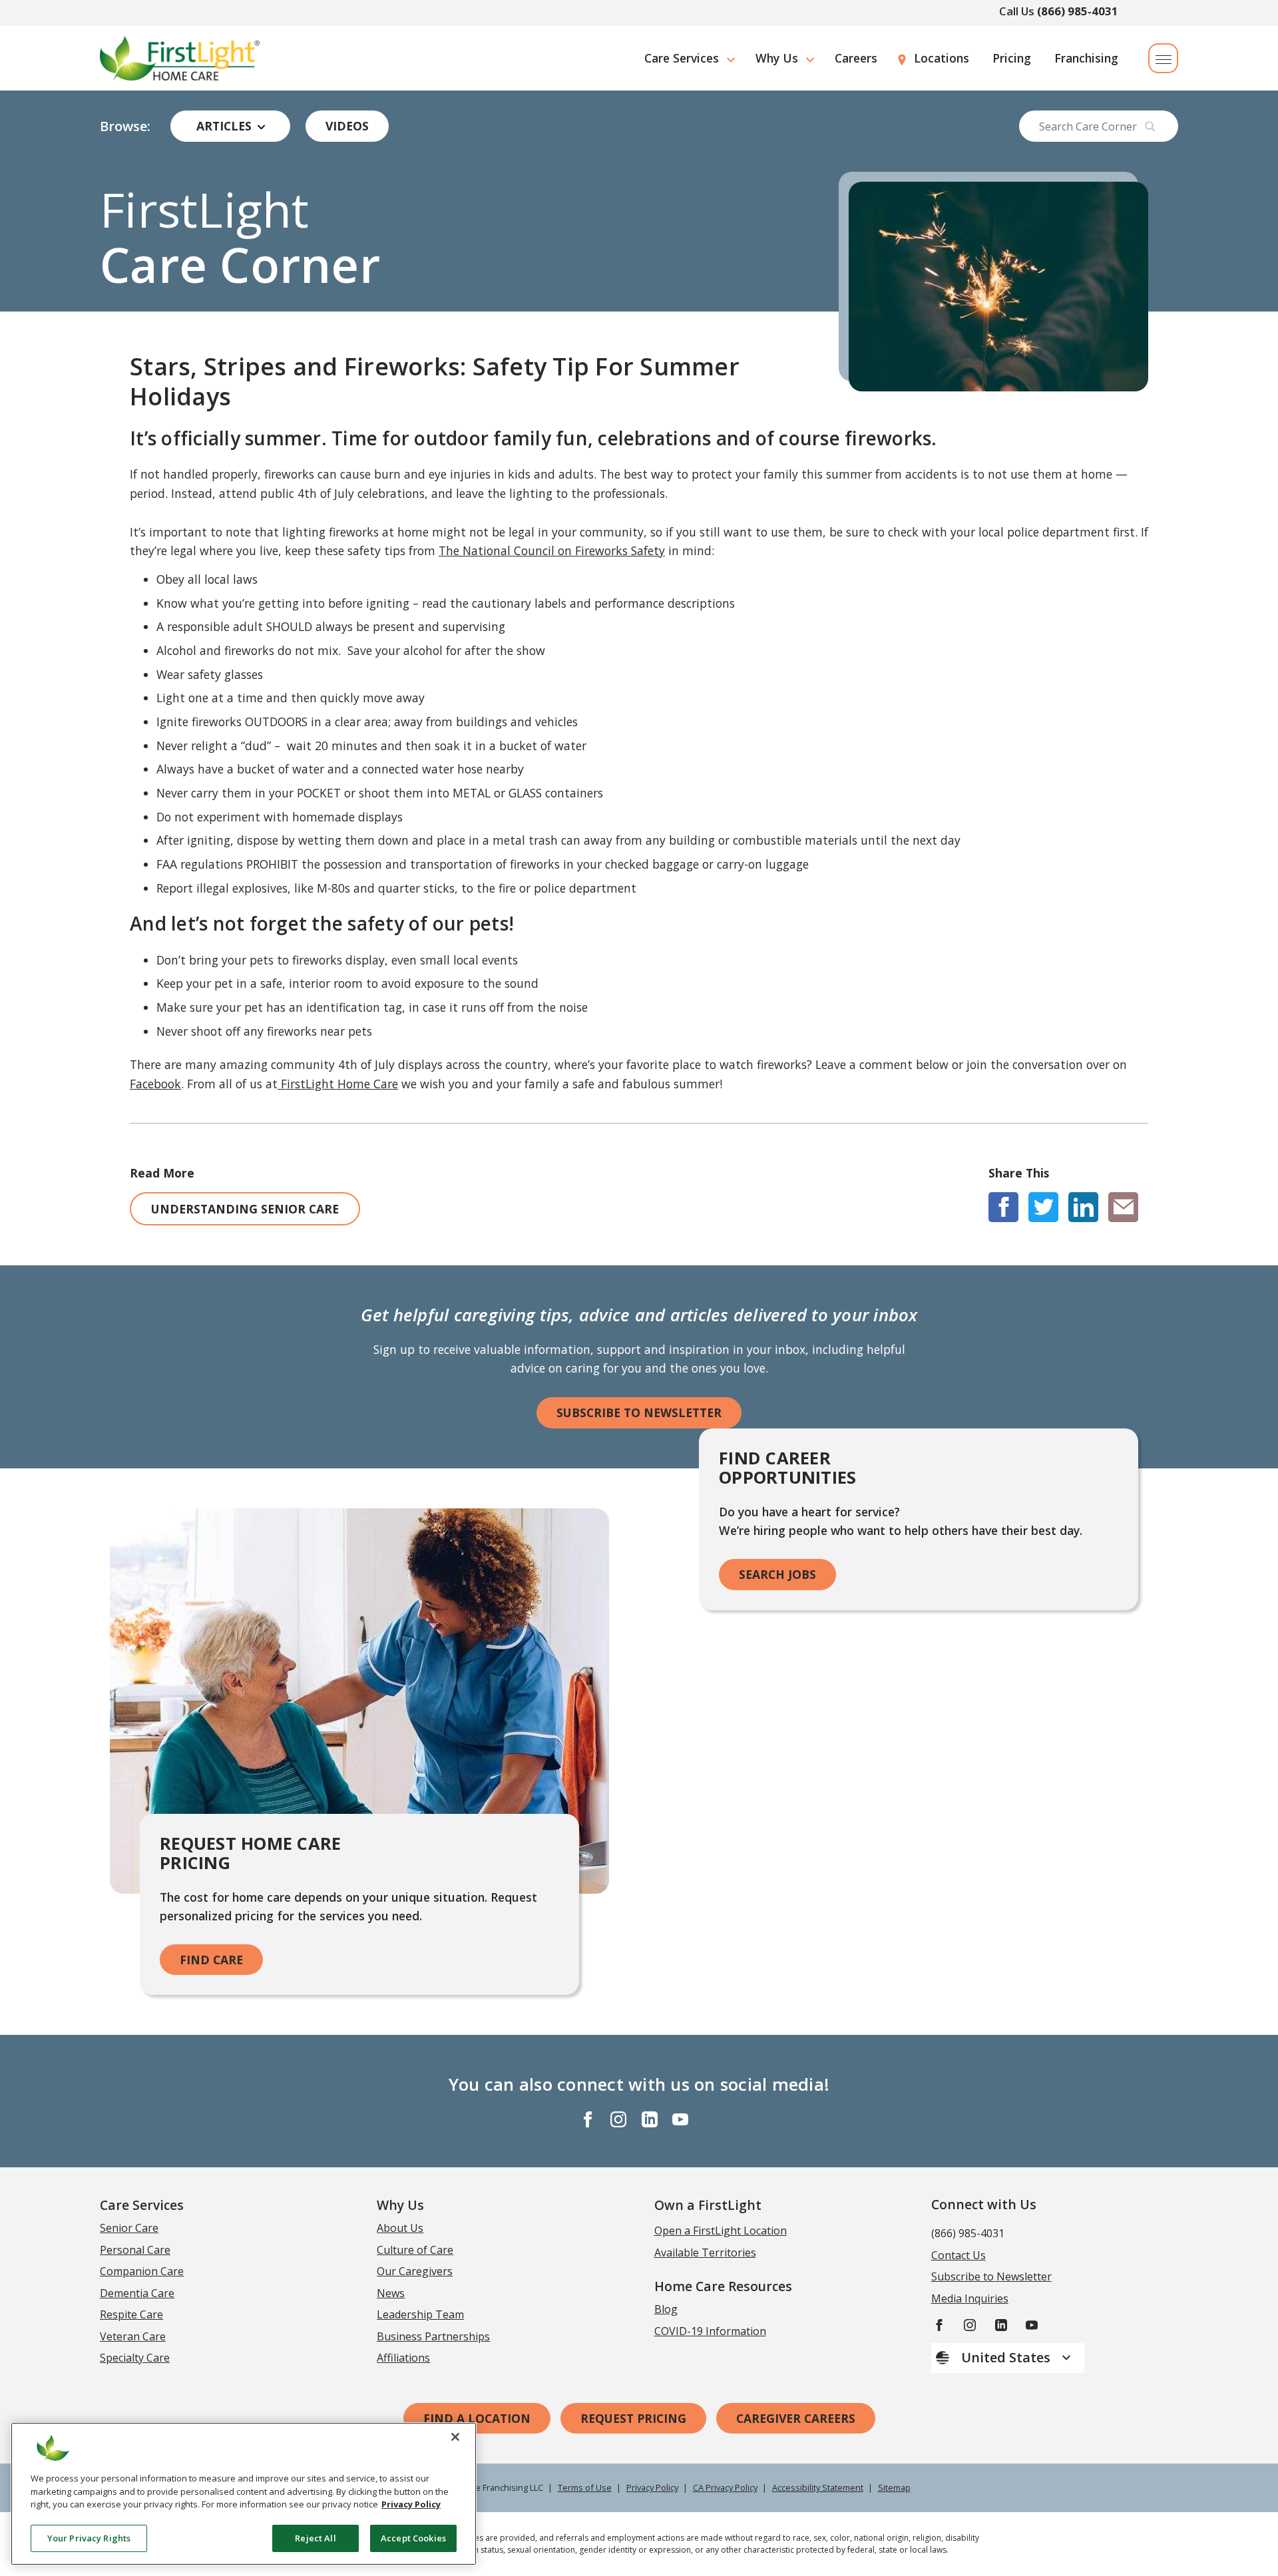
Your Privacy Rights (89, 2537)
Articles (224, 126)
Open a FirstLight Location (721, 2231)
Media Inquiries (970, 2298)
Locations (942, 58)
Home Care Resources (723, 2286)
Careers (856, 58)
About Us (400, 2228)
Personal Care (135, 2250)
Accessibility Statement (818, 2487)
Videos (347, 126)
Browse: (125, 126)
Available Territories (705, 2253)
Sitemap (894, 2487)
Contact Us (958, 2255)
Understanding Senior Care (245, 1209)
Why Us (777, 58)
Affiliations (403, 2358)
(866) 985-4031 (1078, 11)
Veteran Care (133, 2336)
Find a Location (477, 2418)
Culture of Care (415, 2250)
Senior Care (129, 2228)
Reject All (315, 2537)
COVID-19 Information (710, 2331)
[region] (244, 2494)
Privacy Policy (652, 2487)
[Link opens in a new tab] (1003, 1207)
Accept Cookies (413, 2537)
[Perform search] (1150, 126)
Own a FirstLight (708, 2205)
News (391, 2293)
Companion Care (142, 2271)
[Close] (455, 2437)
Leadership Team (420, 2314)
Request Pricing (633, 2418)
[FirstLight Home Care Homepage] (180, 58)
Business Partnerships (433, 2336)
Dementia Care (137, 2293)
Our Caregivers (415, 2271)
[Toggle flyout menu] (1163, 58)
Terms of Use (585, 2487)
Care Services (682, 58)
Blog (666, 2309)
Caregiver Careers (796, 2418)
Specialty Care (135, 2358)
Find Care (211, 1960)
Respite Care (131, 2314)
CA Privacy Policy (725, 2487)
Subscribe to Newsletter (639, 1412)
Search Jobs (777, 1574)
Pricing (1012, 58)
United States (1007, 2357)
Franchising (1086, 58)
